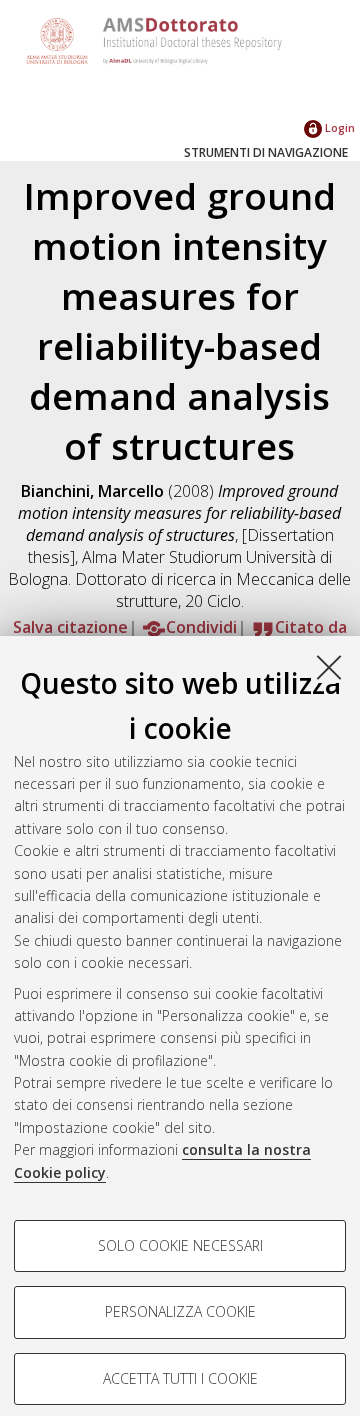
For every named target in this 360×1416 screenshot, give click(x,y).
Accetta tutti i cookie (180, 1378)
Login (338, 127)
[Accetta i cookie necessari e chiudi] (329, 667)
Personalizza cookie (180, 1311)
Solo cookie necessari (180, 1245)
